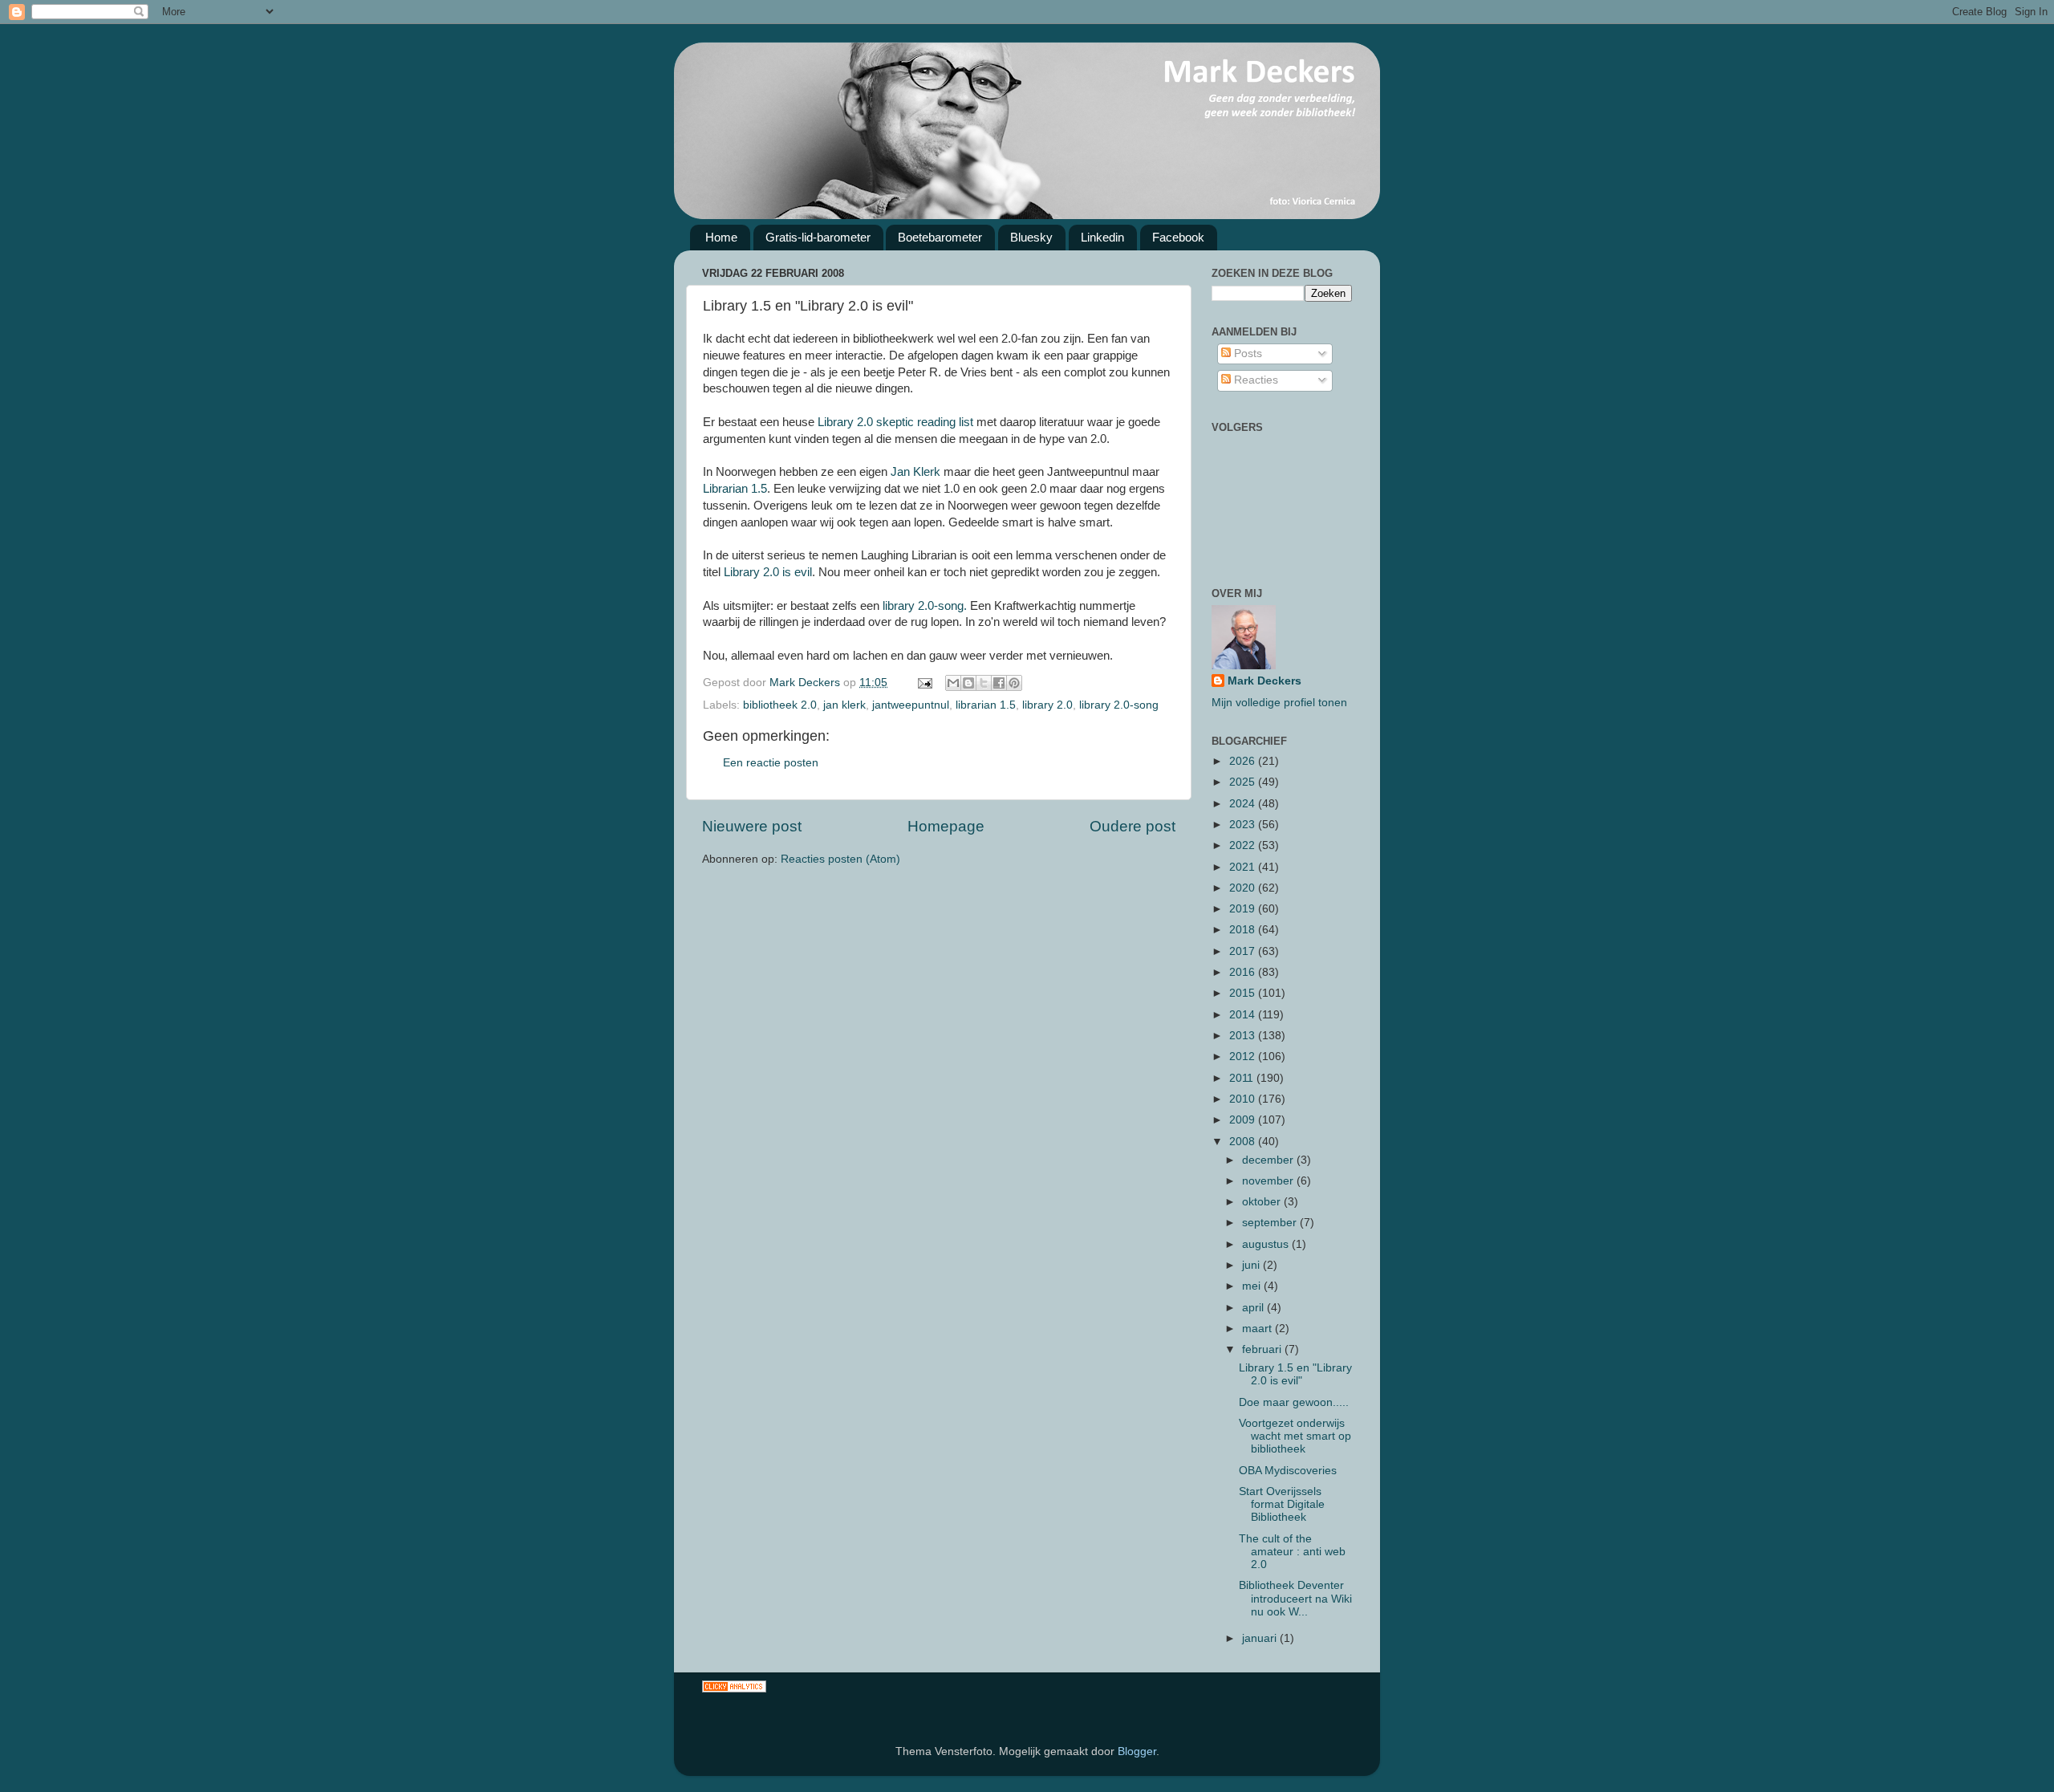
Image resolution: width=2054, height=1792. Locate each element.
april (1254, 1308)
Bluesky (1031, 237)
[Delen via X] (984, 683)
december (1269, 1160)
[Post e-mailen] (924, 683)
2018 (1244, 930)
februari (1263, 1349)
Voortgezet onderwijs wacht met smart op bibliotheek (1295, 1436)
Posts (1246, 354)
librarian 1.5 (986, 705)
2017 (1244, 951)
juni (1252, 1265)
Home (721, 237)
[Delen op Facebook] (999, 683)
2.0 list (895, 422)
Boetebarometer (940, 237)
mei (1253, 1286)
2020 (1244, 888)
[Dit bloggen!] (968, 683)
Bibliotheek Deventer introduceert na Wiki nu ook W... (1295, 1598)
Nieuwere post (752, 826)
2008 (1244, 1142)
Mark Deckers (1264, 681)
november (1269, 1181)
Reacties (1254, 380)
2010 (1244, 1099)
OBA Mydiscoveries (1288, 1471)
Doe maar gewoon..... (1294, 1402)
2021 (1244, 867)
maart (1258, 1329)
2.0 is (768, 572)
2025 (1244, 782)
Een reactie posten (771, 763)
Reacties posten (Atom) (840, 859)
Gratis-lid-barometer (818, 237)
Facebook (1178, 237)
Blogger (1137, 1751)
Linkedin (1102, 237)
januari (1261, 1638)
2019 (1244, 909)
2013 (1244, 1036)
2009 (1244, 1120)
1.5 (735, 489)
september (1271, 1223)
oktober (1263, 1202)
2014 (1244, 1015)
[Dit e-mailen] (953, 683)
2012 (1244, 1057)
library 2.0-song (1119, 705)
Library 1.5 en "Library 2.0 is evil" (1295, 1374)
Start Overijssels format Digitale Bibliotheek (1282, 1504)
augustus (1267, 1244)
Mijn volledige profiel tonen (1279, 703)
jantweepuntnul (911, 705)
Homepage (946, 826)
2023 (1244, 825)
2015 (1244, 993)
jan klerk (844, 705)
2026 (1244, 761)
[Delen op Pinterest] (1014, 683)
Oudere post (1133, 826)
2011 (1243, 1078)
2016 (1244, 972)
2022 (1244, 845)
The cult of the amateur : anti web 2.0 (1292, 1552)
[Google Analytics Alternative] (734, 1689)
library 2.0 (1047, 705)
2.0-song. (925, 606)
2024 (1244, 804)
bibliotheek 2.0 (780, 705)
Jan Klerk (915, 472)
